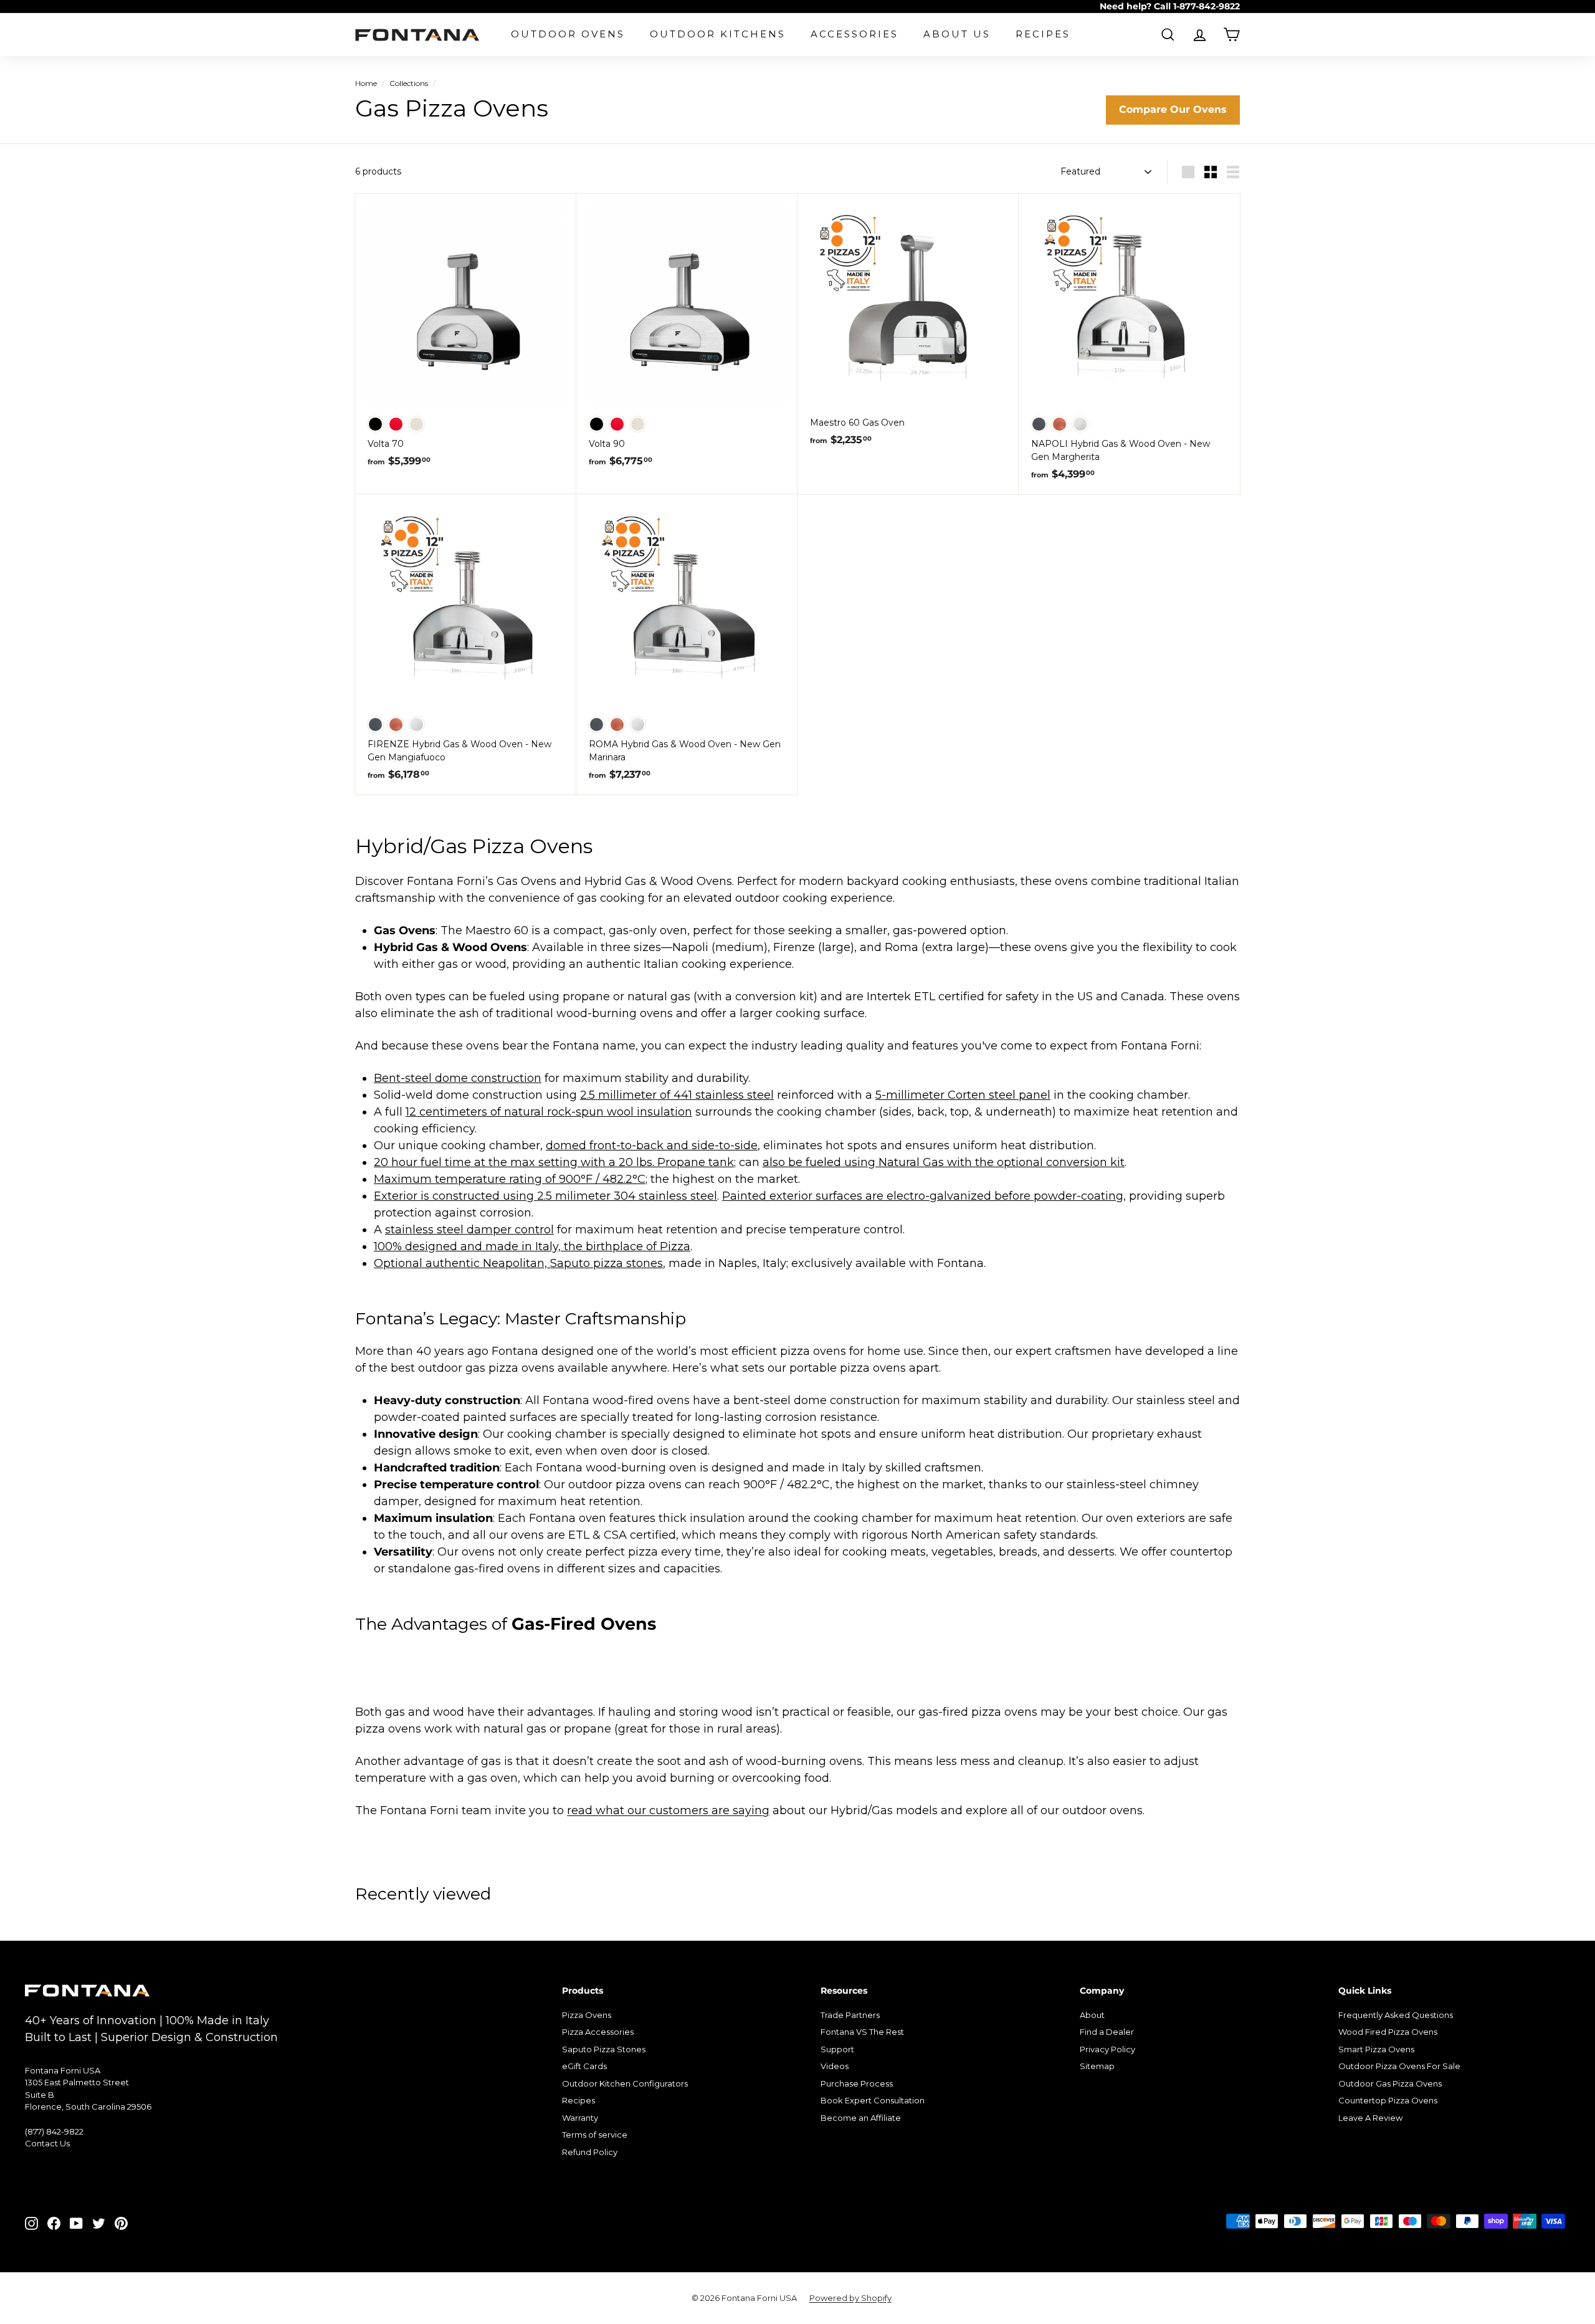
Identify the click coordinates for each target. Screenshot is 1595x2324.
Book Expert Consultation (873, 2100)
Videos (835, 2066)
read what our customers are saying (668, 1810)
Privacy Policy (1107, 2049)
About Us (957, 34)
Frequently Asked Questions (1396, 2015)
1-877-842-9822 (1207, 6)
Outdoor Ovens (568, 34)
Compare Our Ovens (1173, 109)
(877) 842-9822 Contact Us (54, 2138)
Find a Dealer (1107, 2032)
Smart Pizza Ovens (1376, 2049)
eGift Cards (584, 2066)
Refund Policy (590, 2152)
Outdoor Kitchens (718, 34)
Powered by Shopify (850, 2298)
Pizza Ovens (587, 2015)
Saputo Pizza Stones (604, 2049)
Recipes (1043, 34)
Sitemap (1097, 2066)
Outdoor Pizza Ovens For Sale (1399, 2066)
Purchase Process (857, 2083)
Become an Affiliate (861, 2118)
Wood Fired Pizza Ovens (1388, 2032)
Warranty (580, 2118)
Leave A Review (1370, 2118)
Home (366, 83)
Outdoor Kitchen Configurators (625, 2083)
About (1092, 2015)
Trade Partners (850, 2015)
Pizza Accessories (598, 2032)
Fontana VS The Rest (862, 2032)
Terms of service (595, 2135)
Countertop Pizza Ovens (1388, 2100)
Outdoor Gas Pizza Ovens (1390, 2083)
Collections (409, 83)
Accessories (855, 34)
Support (837, 2049)
